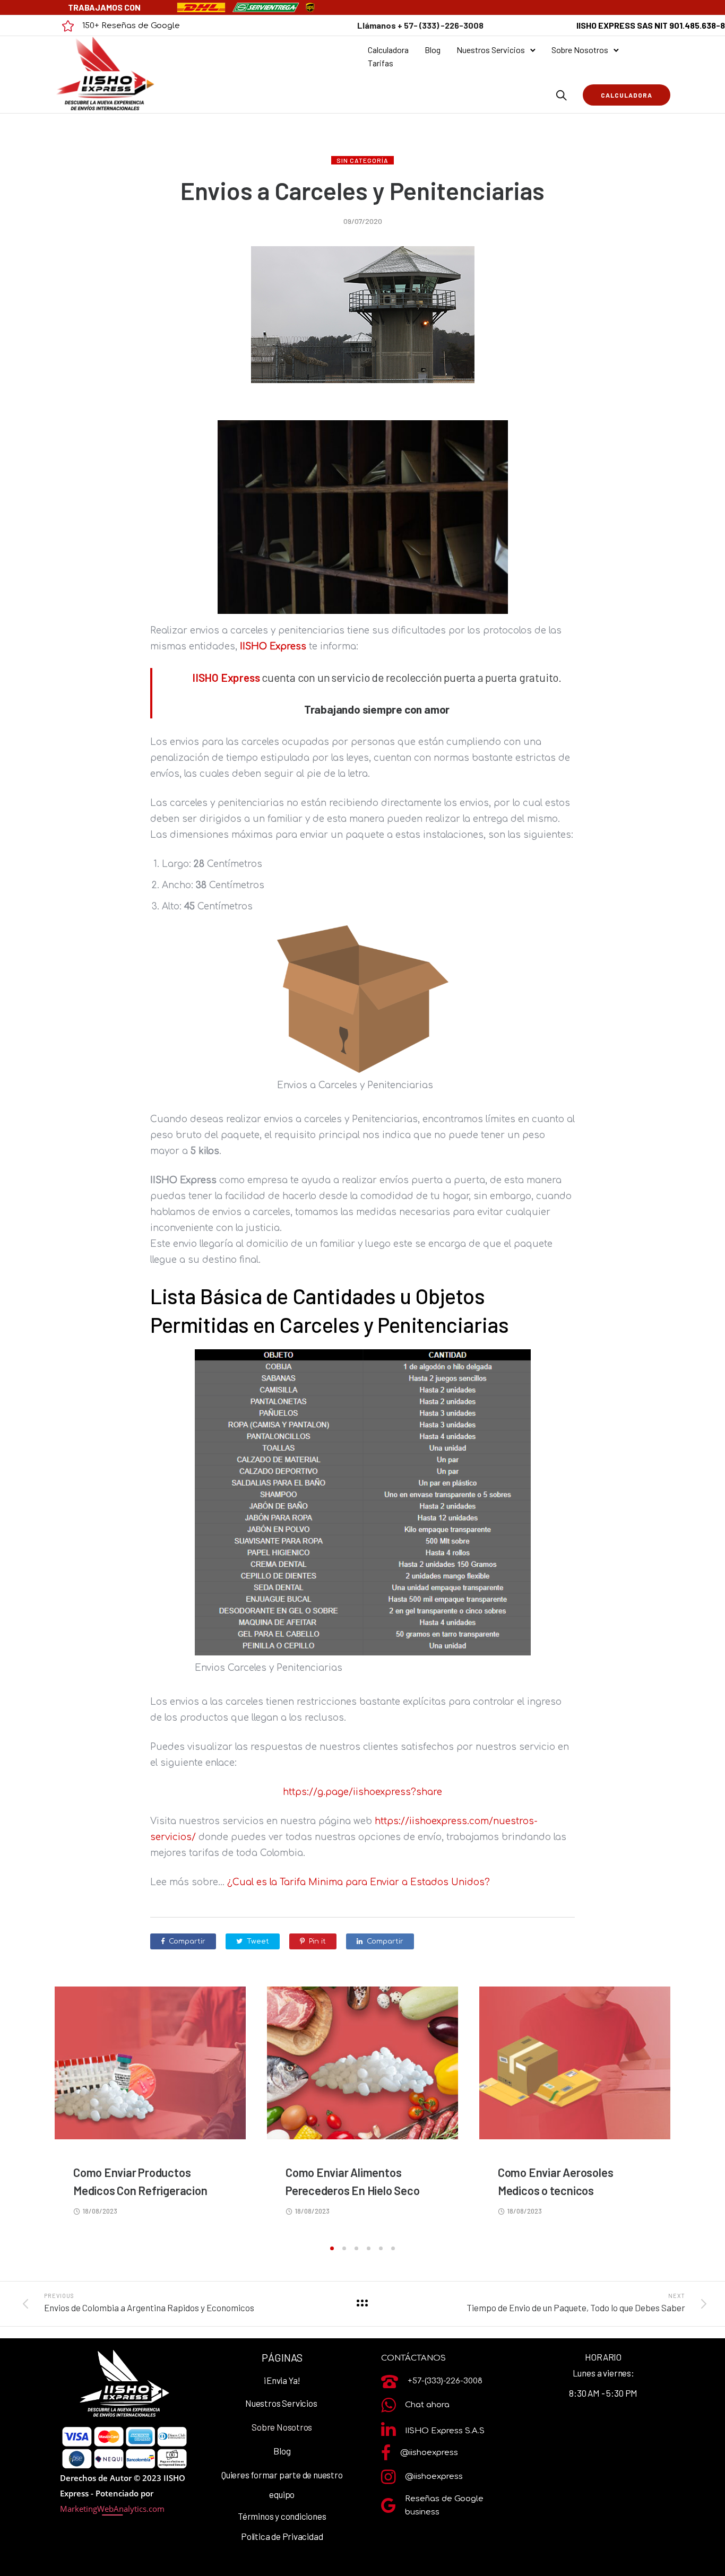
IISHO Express (273, 647)
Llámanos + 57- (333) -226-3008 (420, 25)
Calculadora (388, 50)
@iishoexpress (429, 2453)
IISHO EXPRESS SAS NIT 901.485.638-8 (651, 25)
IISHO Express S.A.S (445, 2431)
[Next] (701, 2113)
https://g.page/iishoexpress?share (362, 1792)
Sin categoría (362, 160)
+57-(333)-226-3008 (445, 2381)
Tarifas (381, 63)
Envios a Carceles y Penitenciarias (362, 190)
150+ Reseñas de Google (131, 26)
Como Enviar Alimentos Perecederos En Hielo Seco (353, 2181)
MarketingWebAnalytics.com (112, 2509)
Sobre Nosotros (580, 50)
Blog (433, 50)
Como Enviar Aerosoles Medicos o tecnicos (555, 2181)
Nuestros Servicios (491, 50)
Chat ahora (427, 2405)
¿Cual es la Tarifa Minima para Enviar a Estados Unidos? (359, 1882)
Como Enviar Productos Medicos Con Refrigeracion (140, 2181)
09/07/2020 (363, 221)
